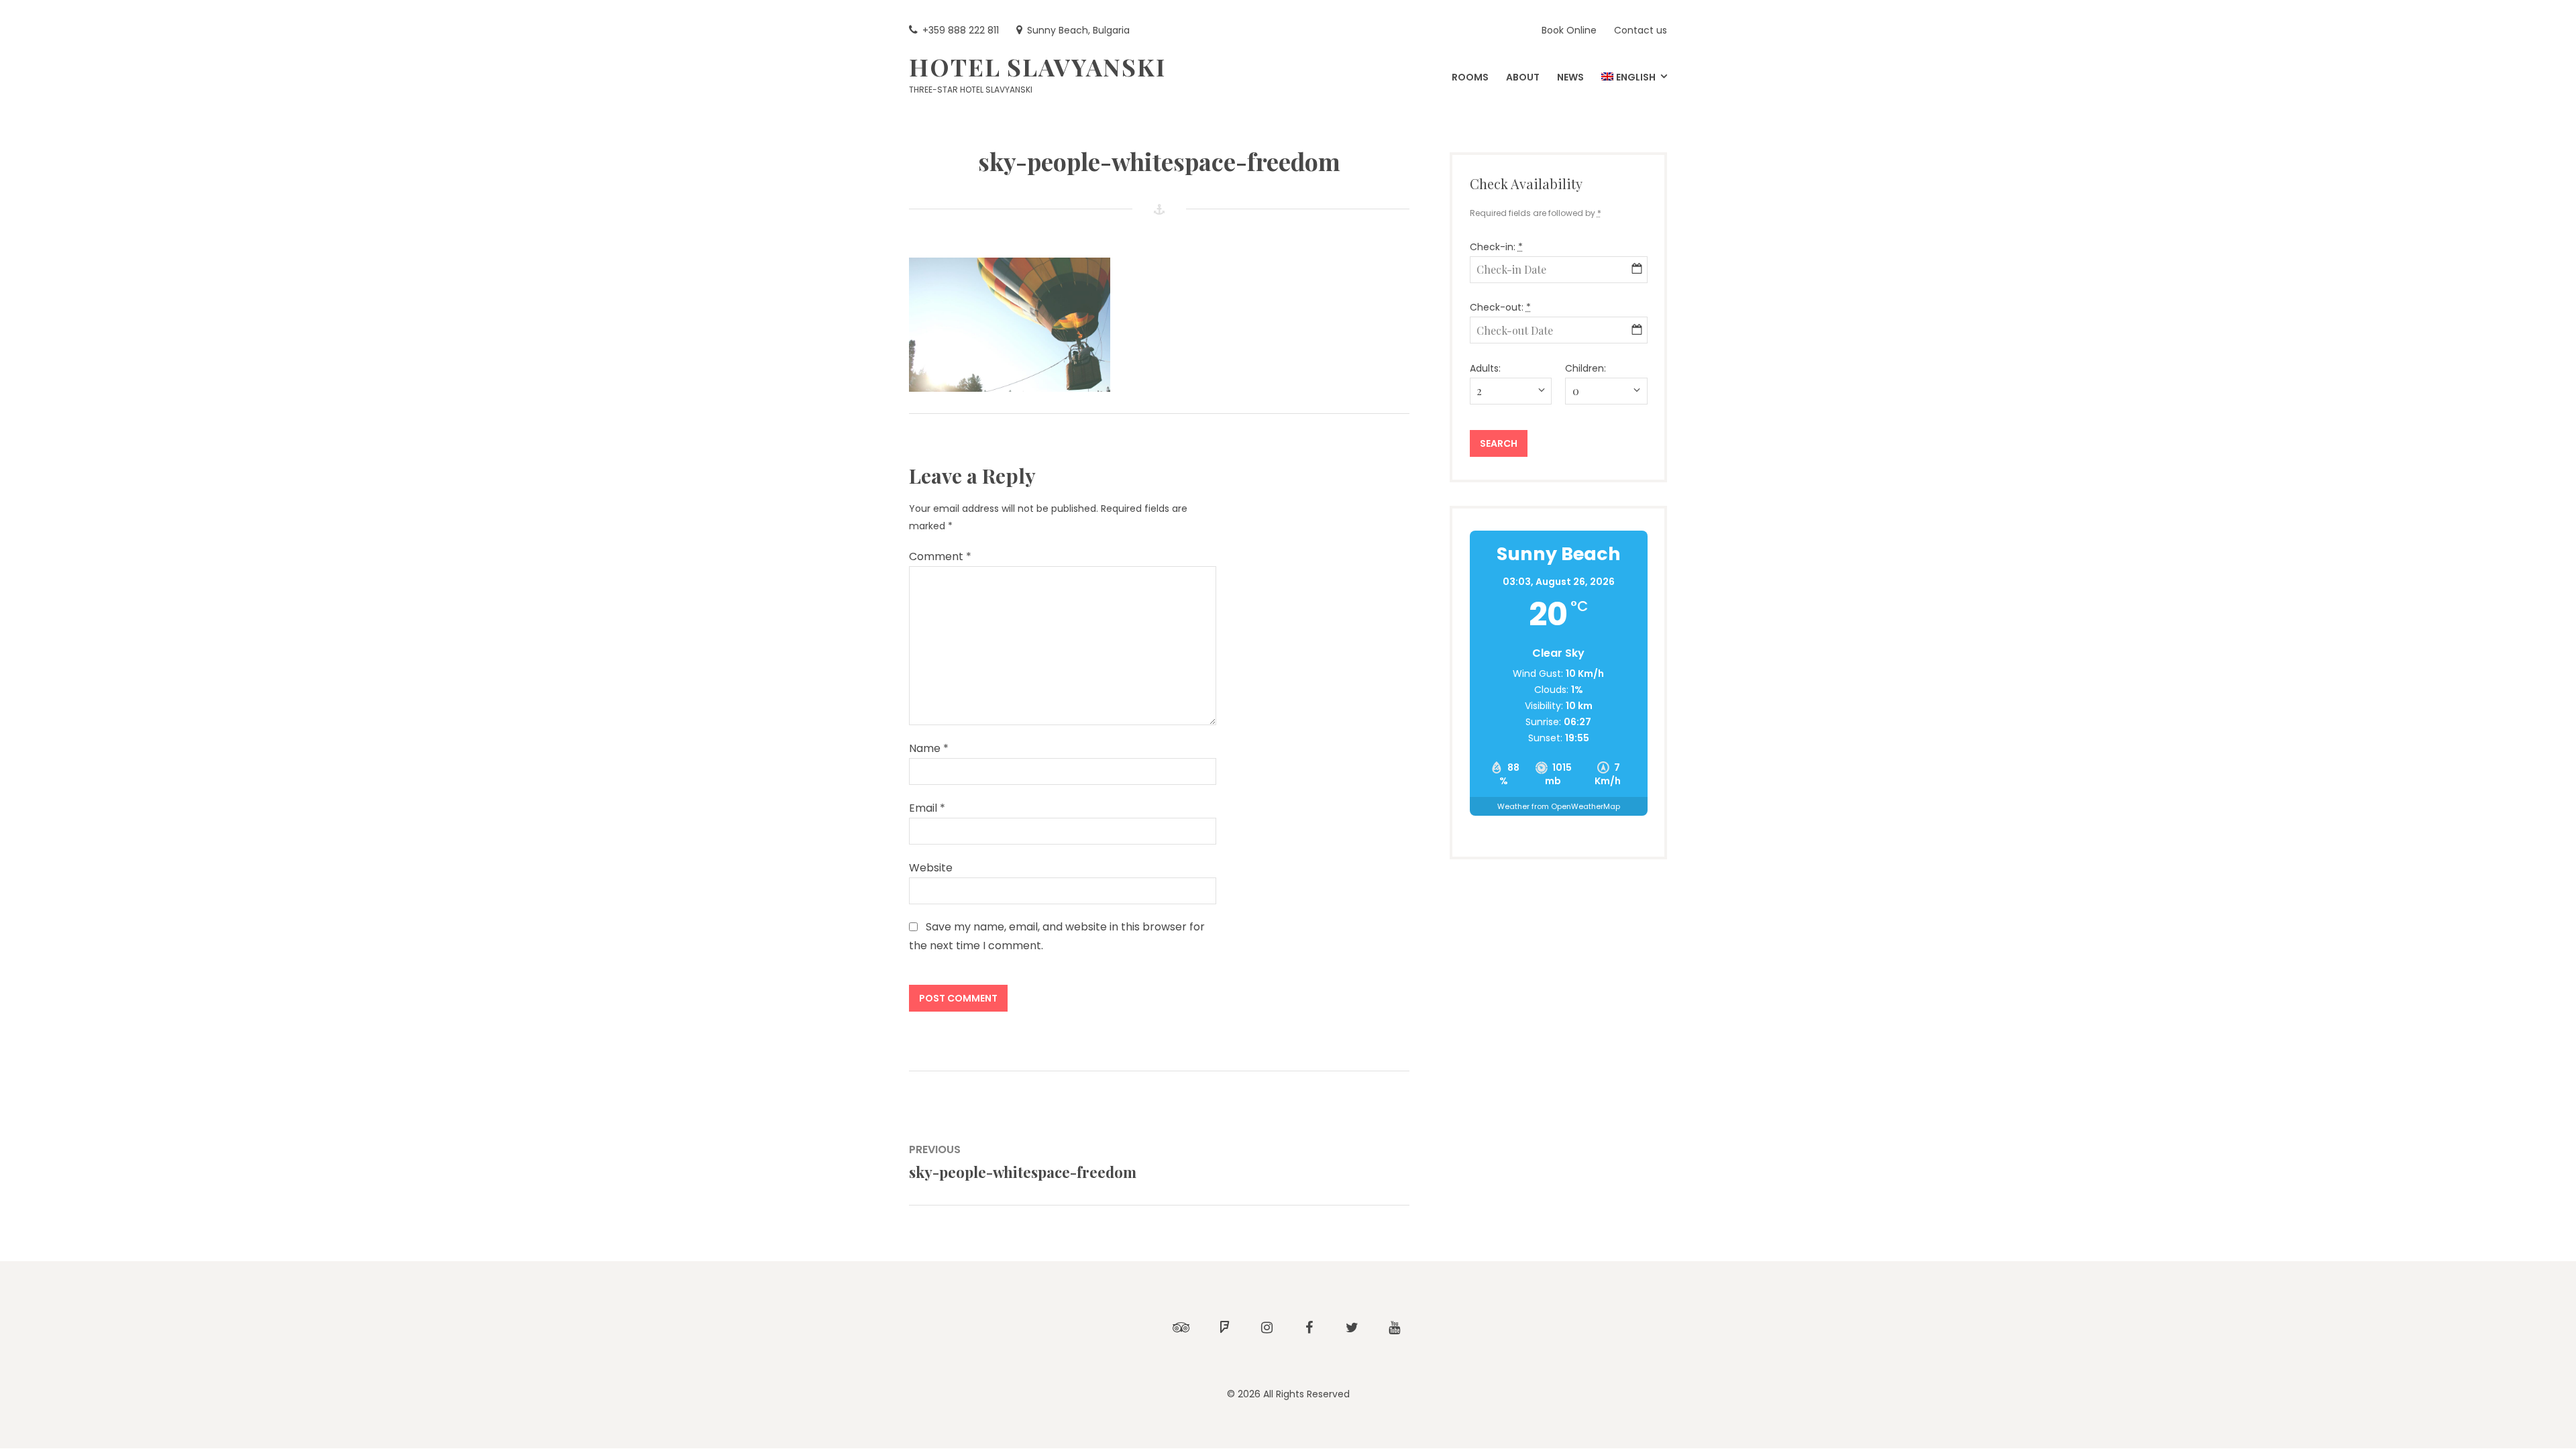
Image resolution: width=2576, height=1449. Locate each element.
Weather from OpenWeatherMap (1559, 806)
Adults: (1485, 368)
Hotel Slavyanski (1037, 66)
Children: (1586, 368)
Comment (940, 556)
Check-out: (1500, 307)
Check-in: (1496, 247)
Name (929, 748)
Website (931, 868)
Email (927, 808)
